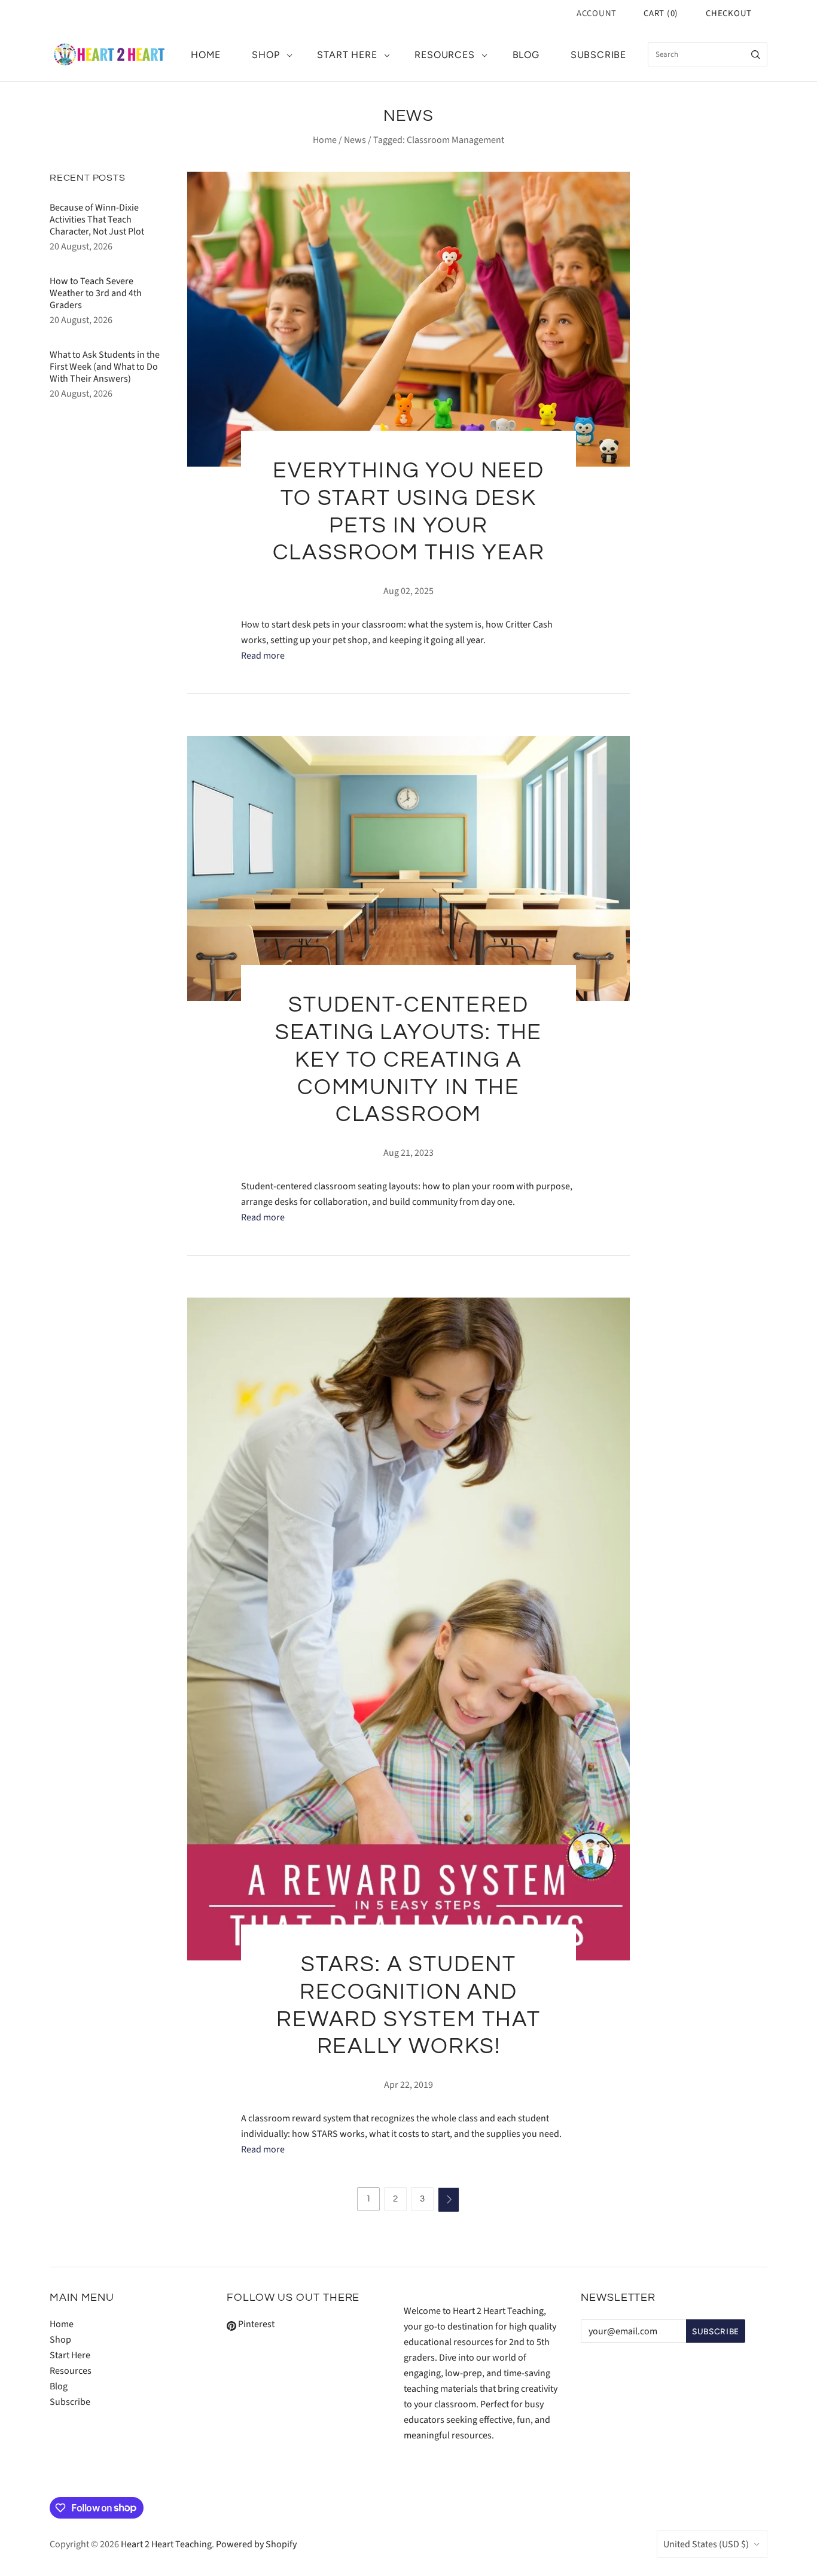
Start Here (347, 55)
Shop (266, 55)
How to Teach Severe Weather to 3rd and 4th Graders (96, 293)
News (355, 140)
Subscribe (598, 55)
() (661, 13)
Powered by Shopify (256, 2544)
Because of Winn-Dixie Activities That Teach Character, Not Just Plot (97, 220)
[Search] (756, 54)
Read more (263, 656)
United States (706, 2544)
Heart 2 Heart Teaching (166, 2544)
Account (597, 13)
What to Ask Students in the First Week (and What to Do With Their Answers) (105, 367)
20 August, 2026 (81, 246)
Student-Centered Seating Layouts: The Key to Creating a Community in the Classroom (409, 1060)
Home (206, 55)
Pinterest (255, 2324)
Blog (526, 55)
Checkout (729, 13)
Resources (444, 55)
